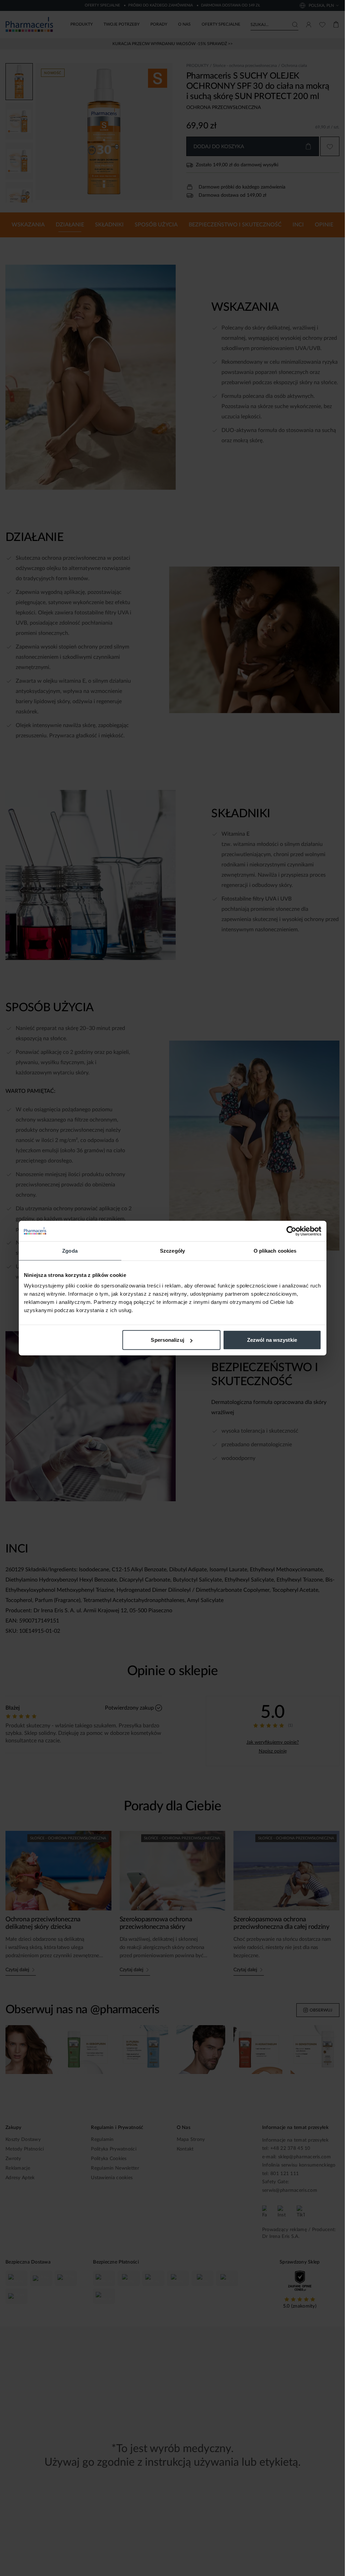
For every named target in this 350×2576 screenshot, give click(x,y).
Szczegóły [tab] (172, 1250)
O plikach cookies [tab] (275, 1250)
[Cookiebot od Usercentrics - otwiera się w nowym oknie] (291, 1231)
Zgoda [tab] (70, 1250)
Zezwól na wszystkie (272, 1340)
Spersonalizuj (167, 1340)
